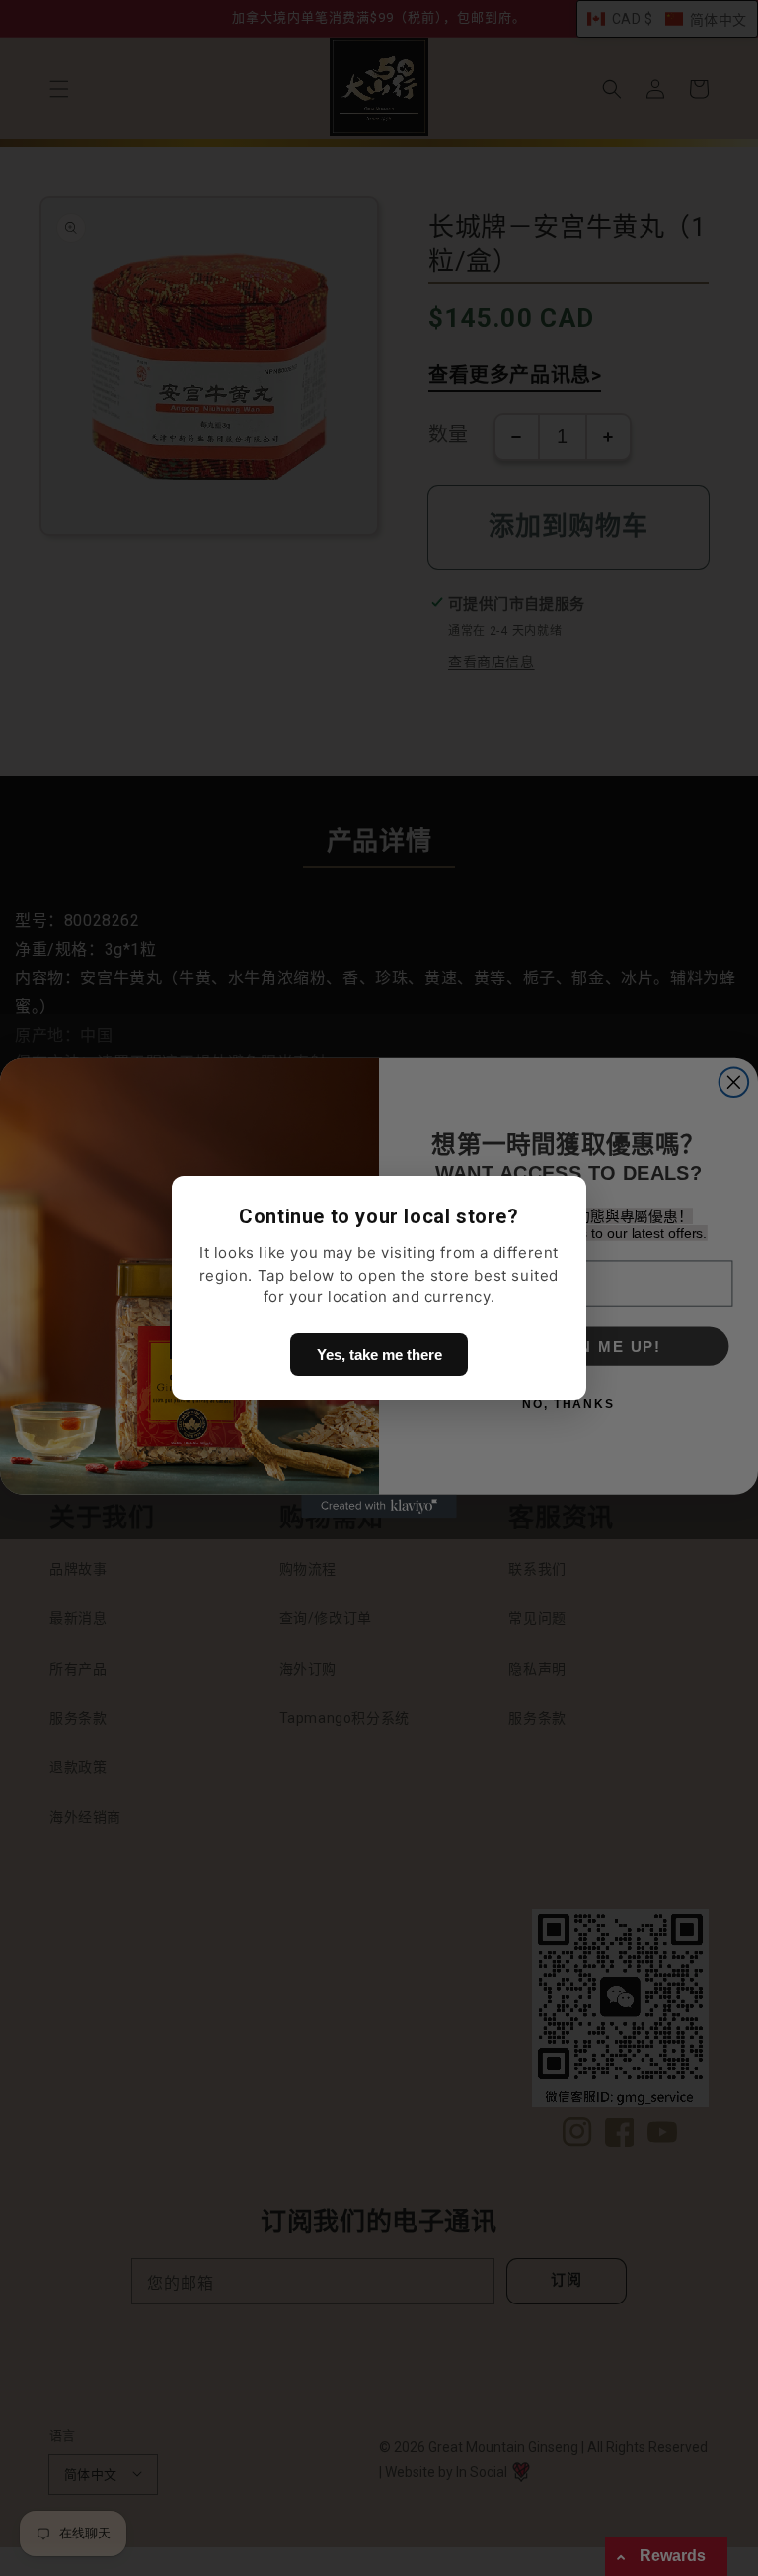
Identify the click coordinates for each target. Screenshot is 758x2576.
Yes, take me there (379, 1354)
